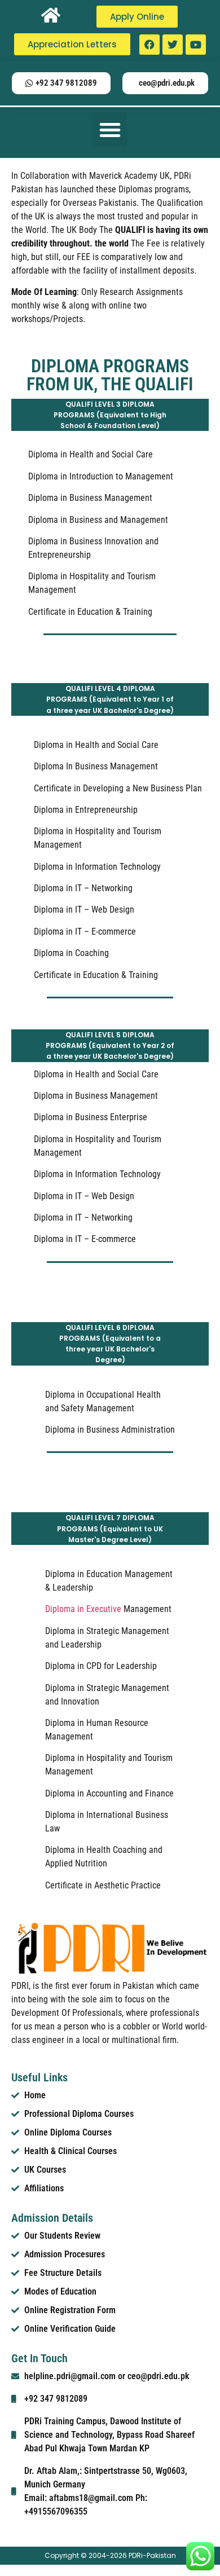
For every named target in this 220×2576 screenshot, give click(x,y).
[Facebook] (149, 45)
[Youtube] (196, 45)
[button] (110, 130)
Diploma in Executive (83, 1609)
